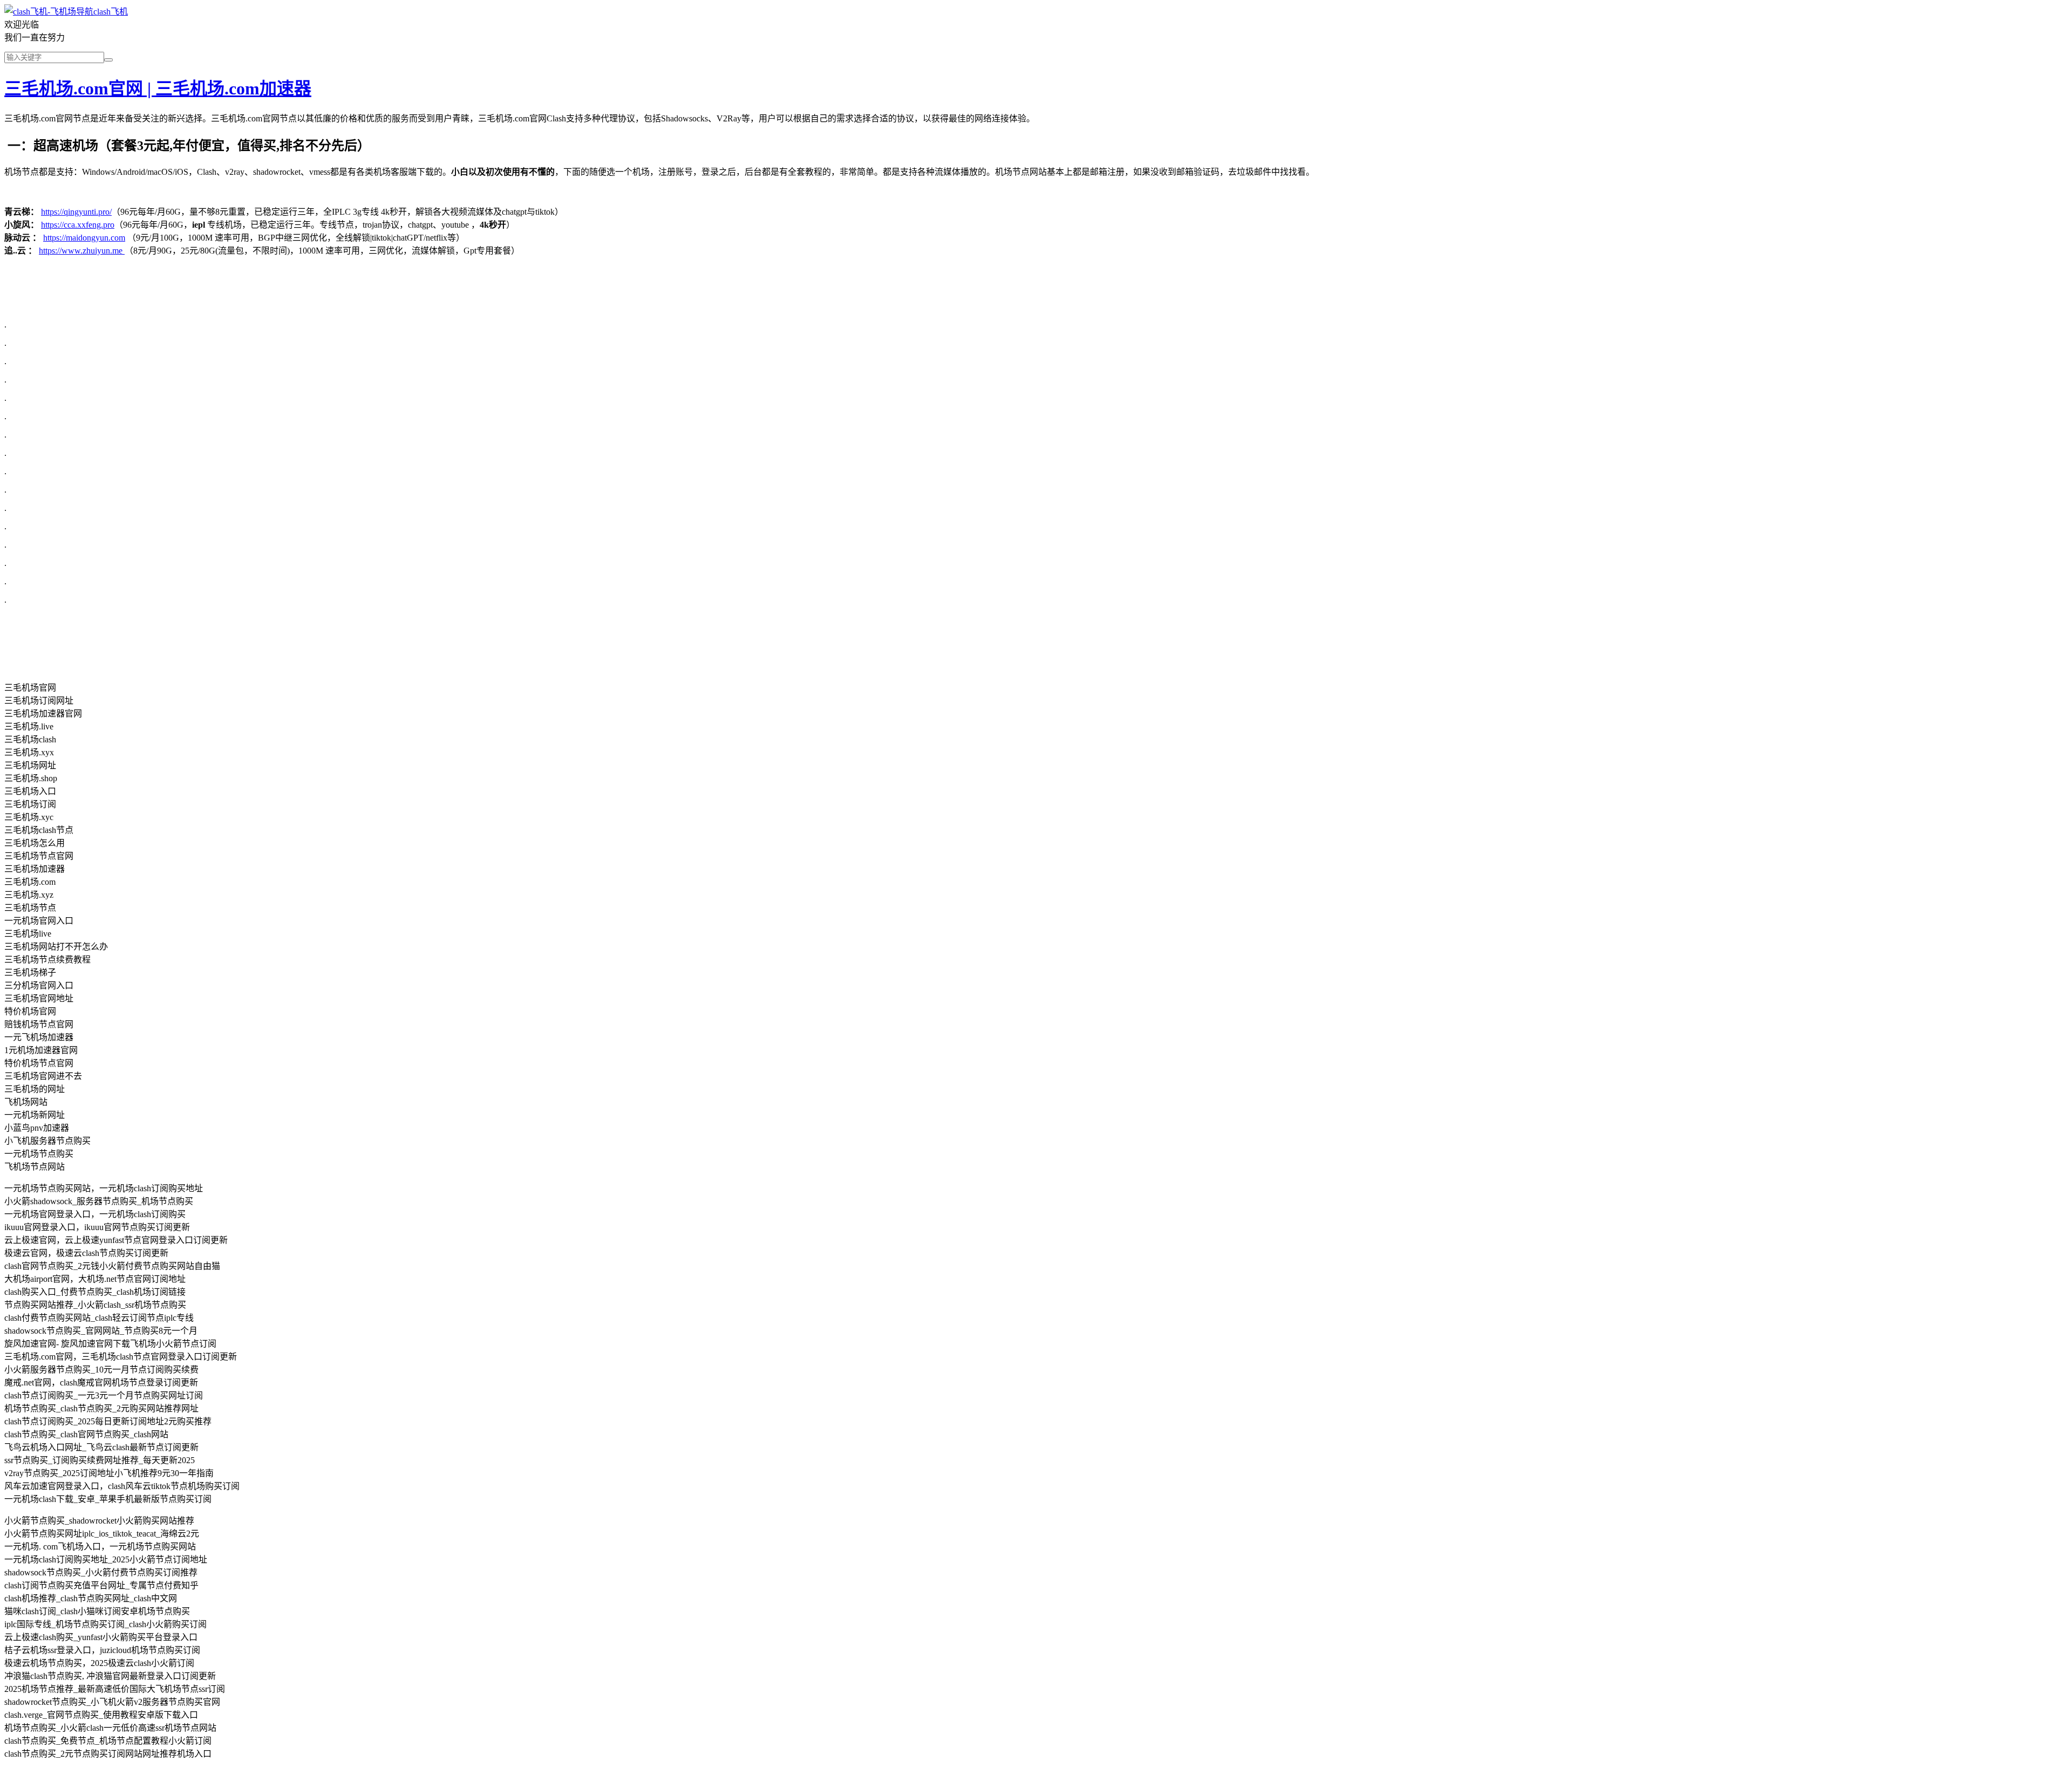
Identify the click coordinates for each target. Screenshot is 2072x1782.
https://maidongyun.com (84, 238)
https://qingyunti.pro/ (76, 212)
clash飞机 (111, 12)
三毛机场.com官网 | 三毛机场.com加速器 (158, 88)
